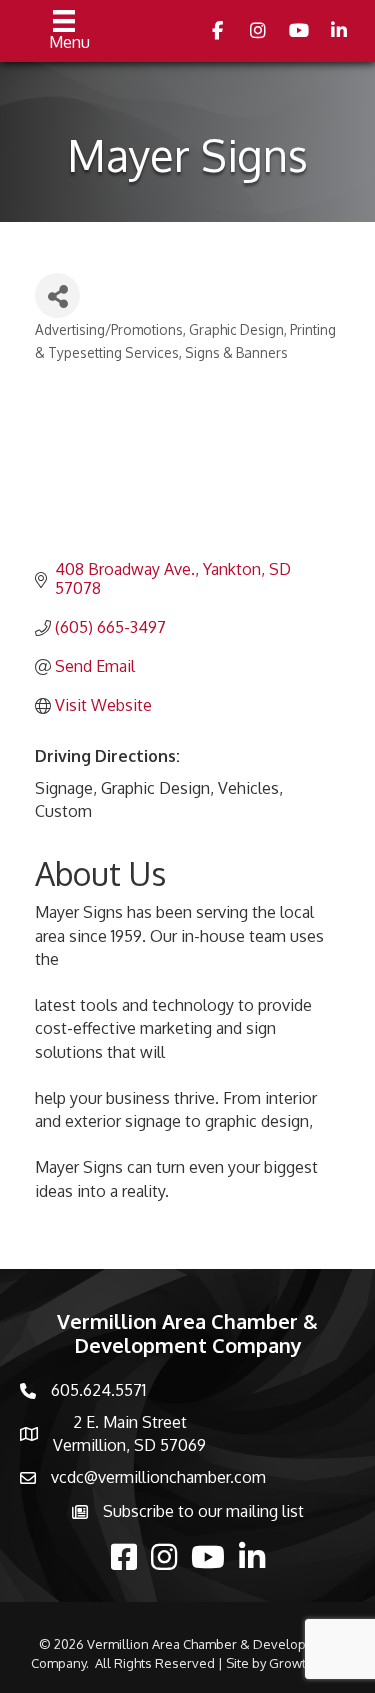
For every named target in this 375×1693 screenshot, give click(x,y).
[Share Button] (57, 295)
